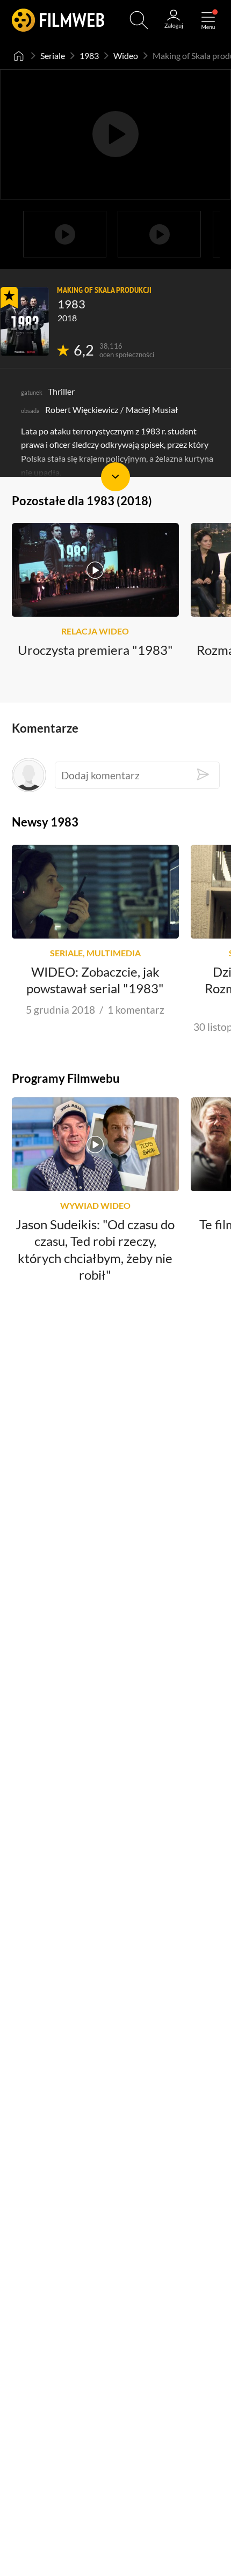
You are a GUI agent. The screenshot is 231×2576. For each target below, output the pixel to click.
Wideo (126, 56)
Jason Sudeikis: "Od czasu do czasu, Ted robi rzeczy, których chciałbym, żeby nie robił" (95, 1250)
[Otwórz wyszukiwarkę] (139, 20)
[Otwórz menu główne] (208, 20)
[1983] (25, 322)
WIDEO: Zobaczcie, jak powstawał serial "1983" (95, 980)
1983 (89, 56)
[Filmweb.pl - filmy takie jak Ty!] (58, 20)
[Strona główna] (19, 56)
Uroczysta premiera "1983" (95, 650)
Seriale (53, 56)
